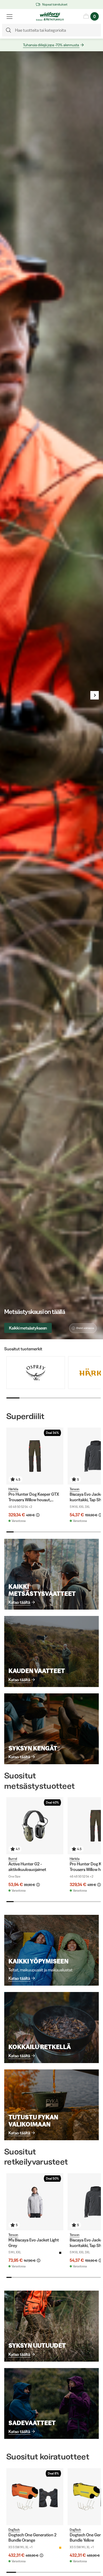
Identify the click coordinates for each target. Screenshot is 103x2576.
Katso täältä (19, 1602)
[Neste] (95, 695)
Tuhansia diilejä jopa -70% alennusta (51, 45)
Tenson (75, 1489)
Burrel (13, 1859)
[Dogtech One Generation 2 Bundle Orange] (35, 2497)
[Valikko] (10, 16)
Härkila (13, 1489)
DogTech (14, 2530)
